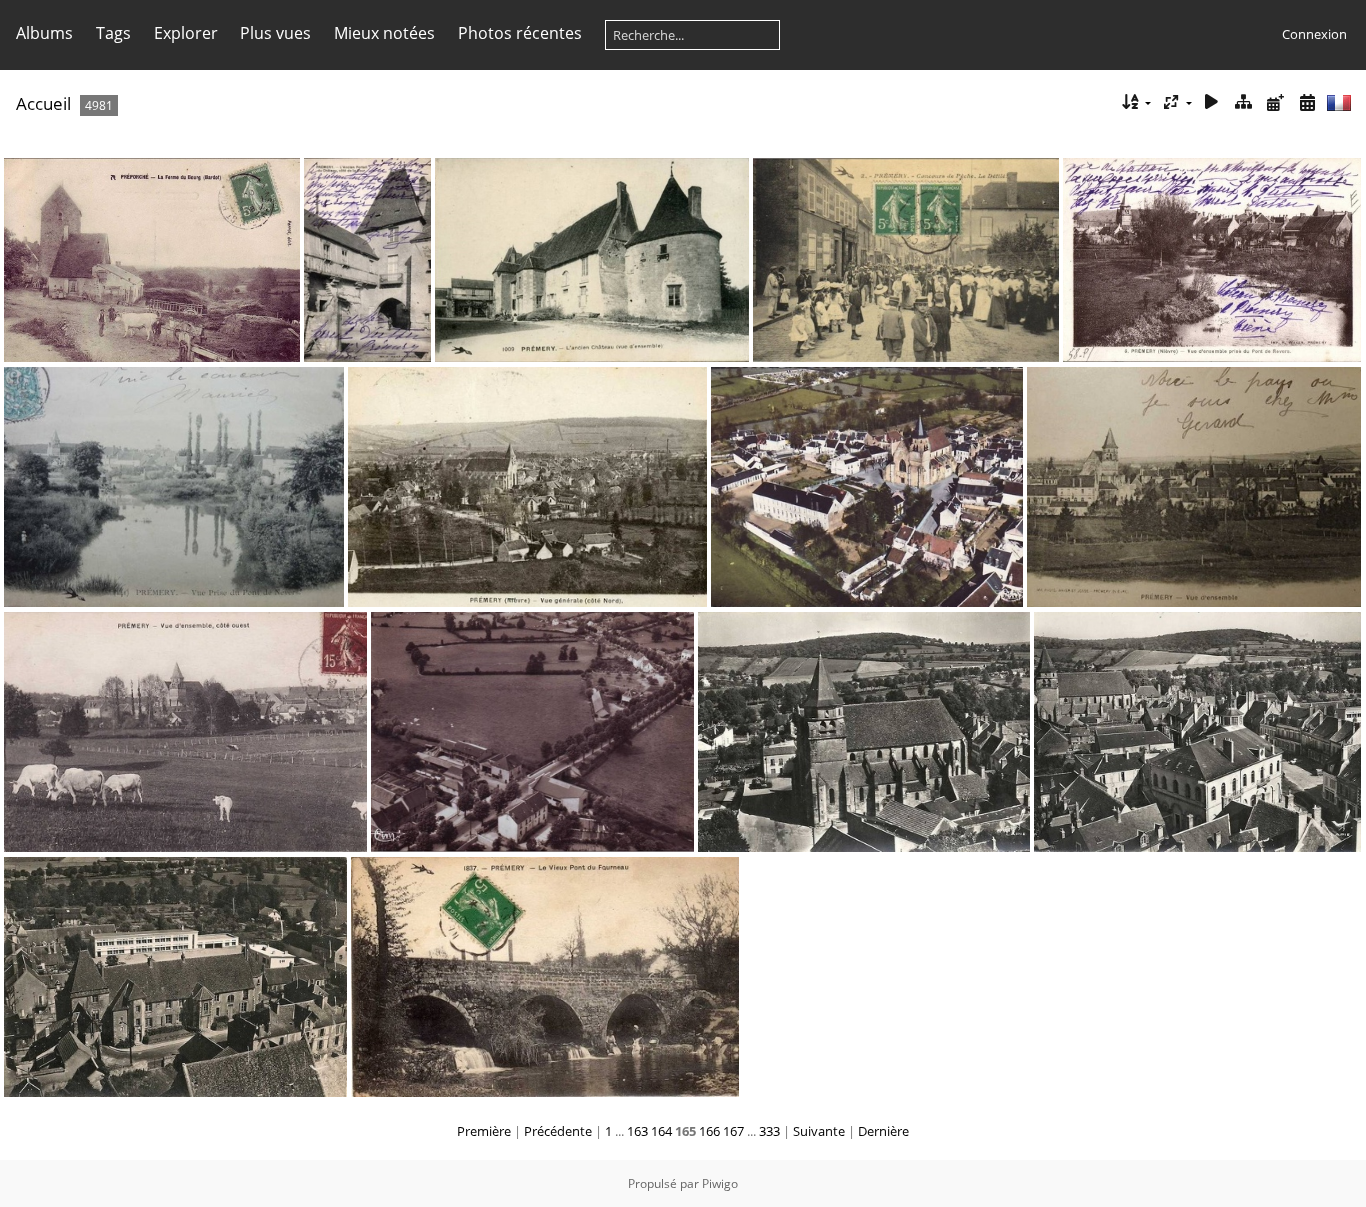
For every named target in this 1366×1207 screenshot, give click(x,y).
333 (769, 1131)
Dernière (883, 1131)
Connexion (1314, 34)
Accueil (43, 103)
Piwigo (720, 1183)
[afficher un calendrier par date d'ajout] (1275, 102)
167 (733, 1131)
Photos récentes (520, 33)
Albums (44, 33)
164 (661, 1131)
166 (709, 1131)
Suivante (819, 1131)
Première (484, 1131)
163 (637, 1131)
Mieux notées (384, 33)
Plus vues (275, 33)
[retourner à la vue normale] (1244, 102)
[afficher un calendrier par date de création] (1307, 102)
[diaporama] (1212, 102)
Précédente (558, 1131)
